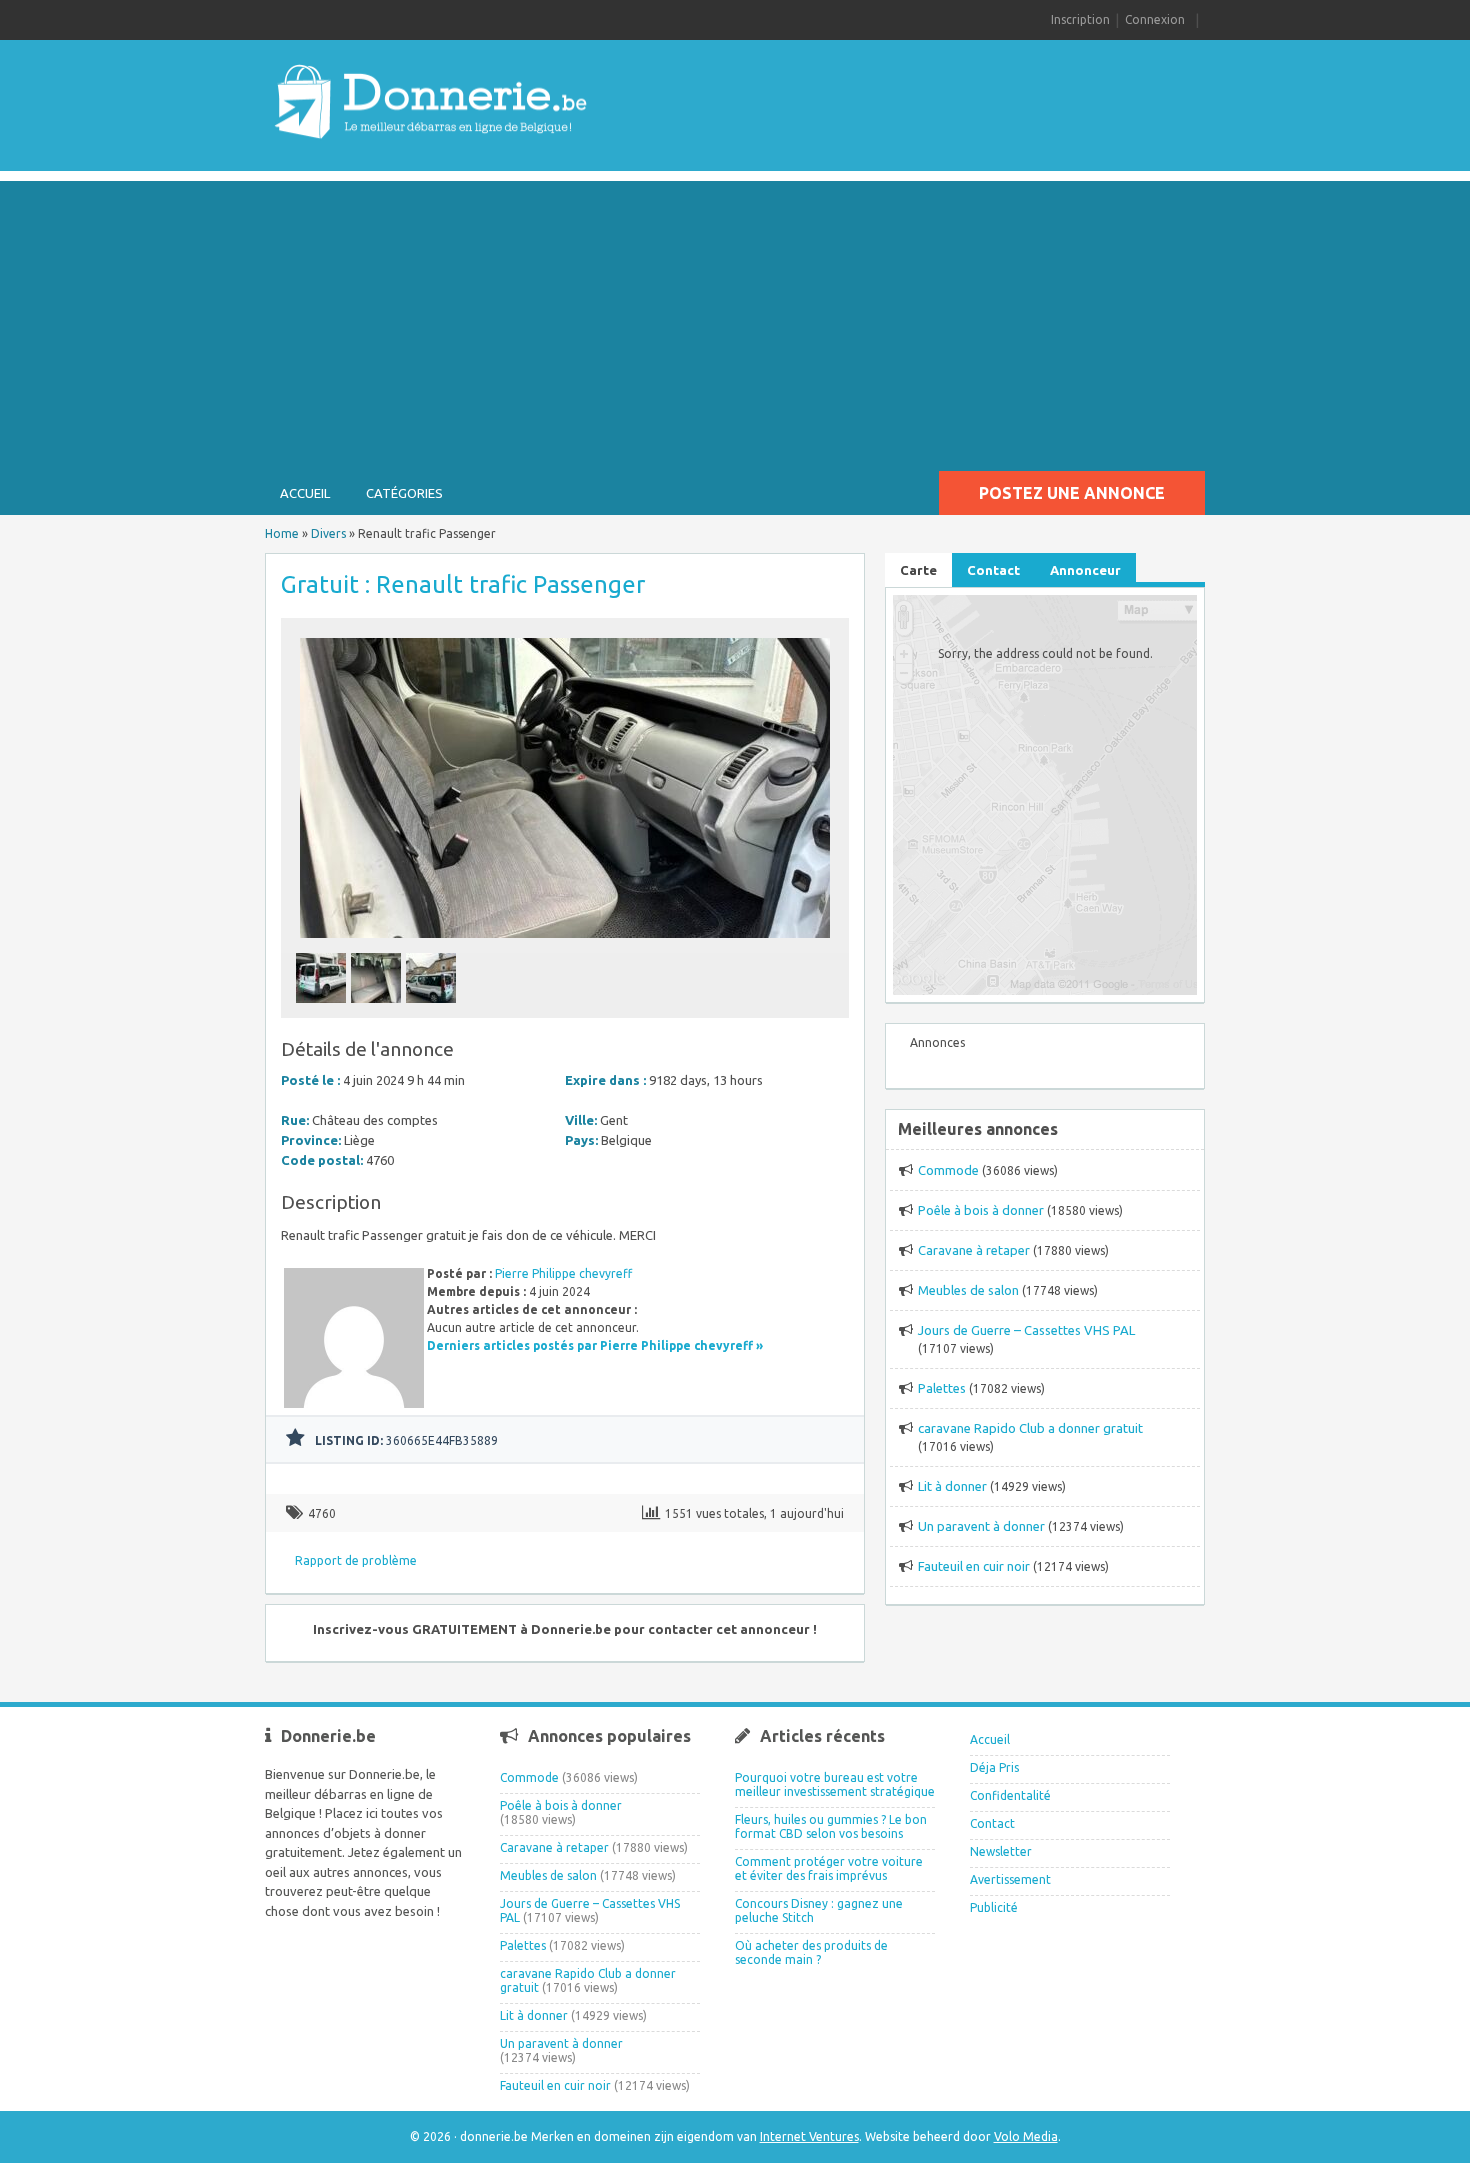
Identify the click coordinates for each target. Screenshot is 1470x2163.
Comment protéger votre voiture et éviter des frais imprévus (829, 1868)
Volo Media (1026, 2136)
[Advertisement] (735, 321)
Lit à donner (952, 1486)
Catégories (404, 493)
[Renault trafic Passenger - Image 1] (323, 1008)
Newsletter (1001, 1851)
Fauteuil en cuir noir (974, 1566)
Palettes (942, 1388)
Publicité (994, 1907)
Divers (328, 533)
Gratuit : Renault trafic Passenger (463, 584)
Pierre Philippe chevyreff (563, 1273)
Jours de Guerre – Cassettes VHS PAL (1026, 1330)
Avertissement (1010, 1879)
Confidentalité (1010, 1795)
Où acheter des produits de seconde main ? (811, 1952)
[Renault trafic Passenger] (565, 943)
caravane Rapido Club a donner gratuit (1030, 1428)
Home (282, 533)
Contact (992, 1823)
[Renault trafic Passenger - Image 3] (433, 1008)
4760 (322, 1513)
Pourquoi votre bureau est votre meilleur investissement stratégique (835, 1784)
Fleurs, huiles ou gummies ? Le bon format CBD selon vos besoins (831, 1826)
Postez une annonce (1072, 493)
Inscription (1080, 19)
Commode (948, 1170)
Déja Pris (994, 1767)
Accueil (305, 493)
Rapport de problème (356, 1560)
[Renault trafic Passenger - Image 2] (378, 1008)
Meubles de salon (968, 1290)
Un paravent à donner (981, 1526)
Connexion (1155, 19)
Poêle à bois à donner (981, 1210)
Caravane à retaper (974, 1250)
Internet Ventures (809, 2136)
